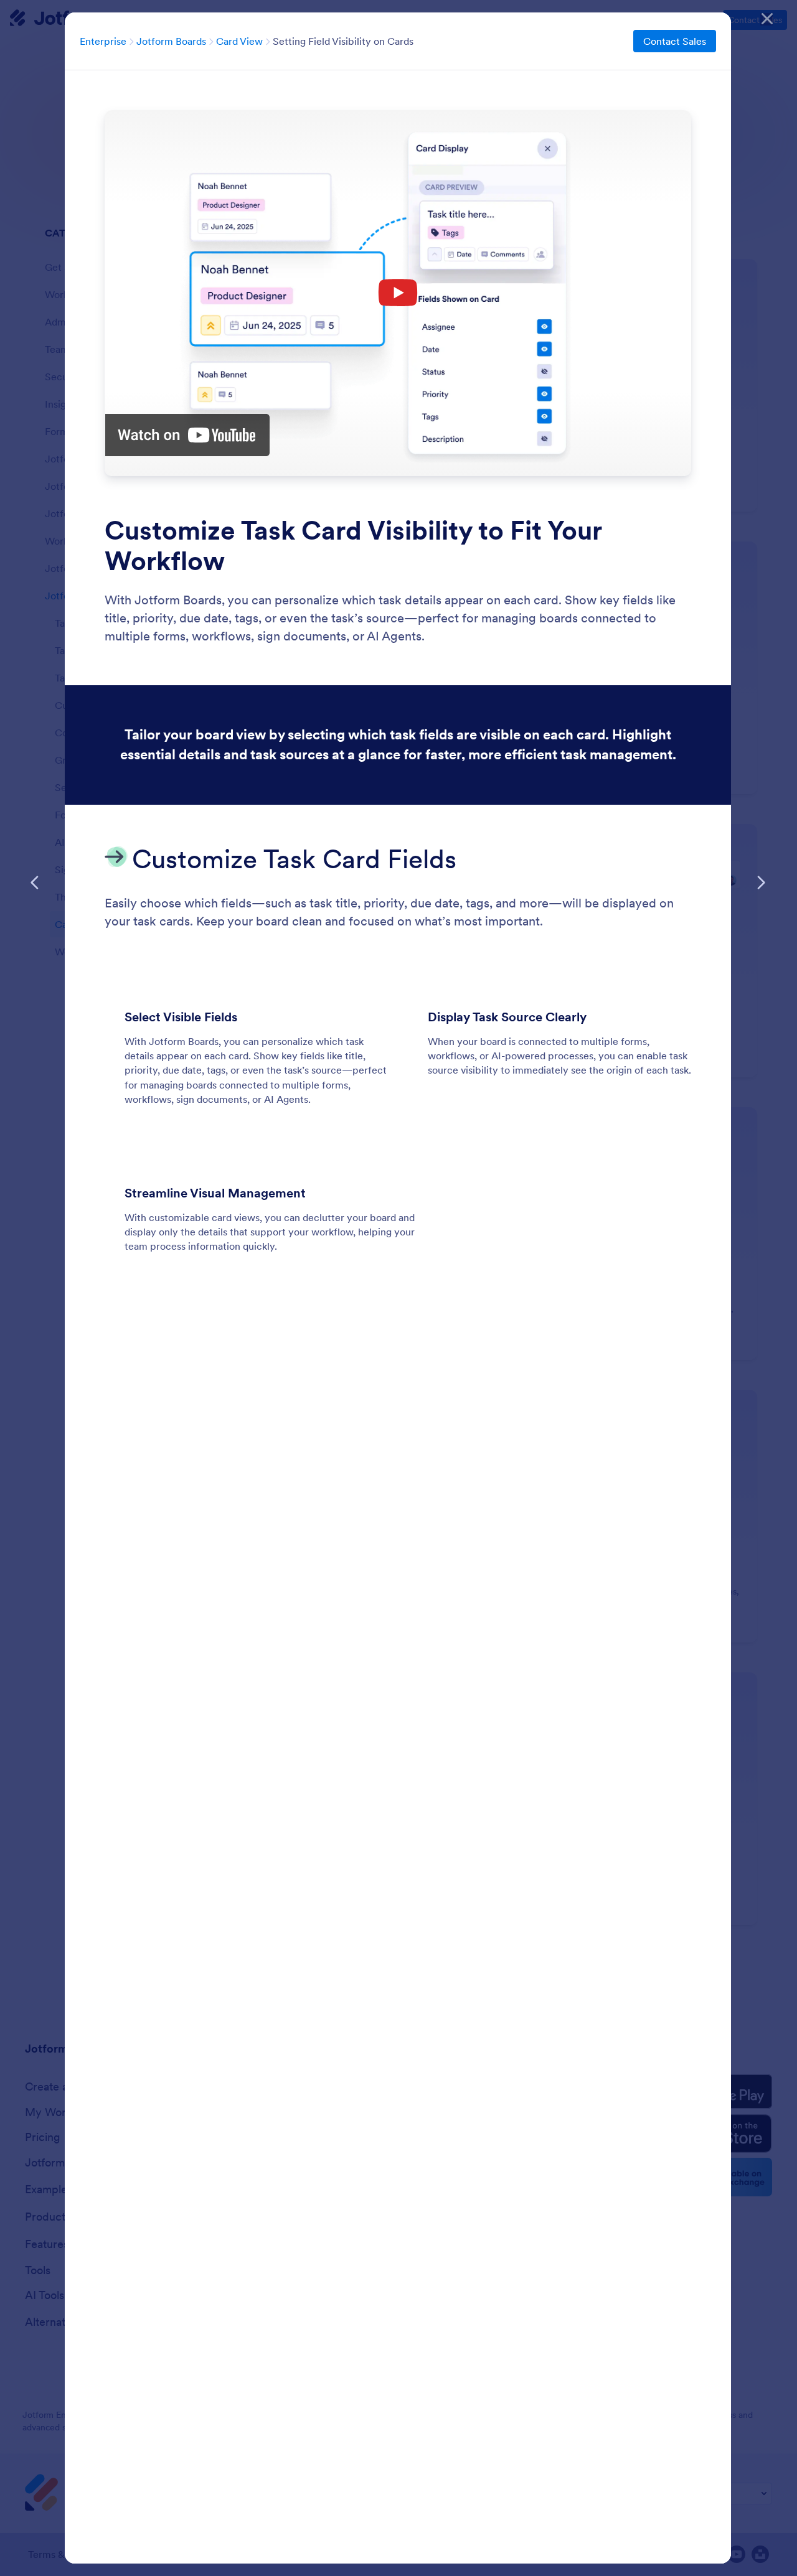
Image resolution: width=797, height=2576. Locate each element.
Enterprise (103, 41)
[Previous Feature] (35, 883)
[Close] (767, 19)
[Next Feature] (761, 883)
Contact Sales (675, 41)
